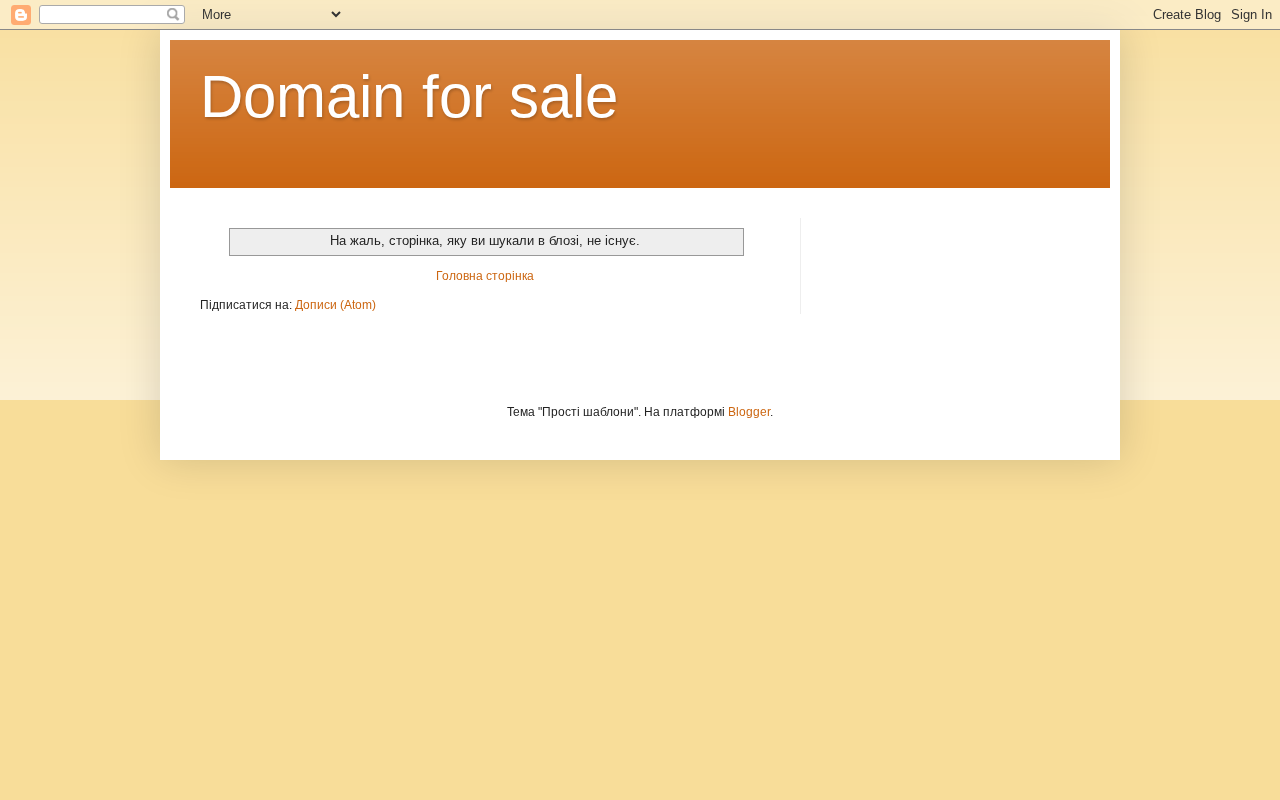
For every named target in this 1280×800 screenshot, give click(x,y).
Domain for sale (409, 96)
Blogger (749, 412)
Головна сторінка (485, 276)
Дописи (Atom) (335, 305)
